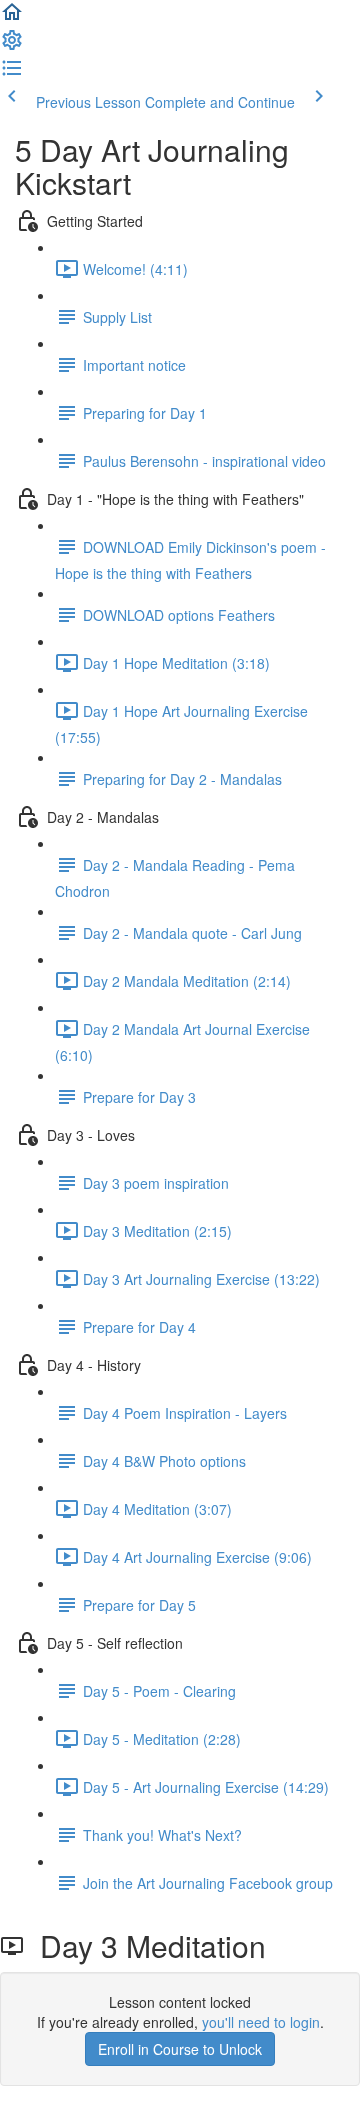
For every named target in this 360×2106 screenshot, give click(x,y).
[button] (12, 18)
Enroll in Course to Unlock (180, 2049)
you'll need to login (261, 2022)
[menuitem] (12, 46)
